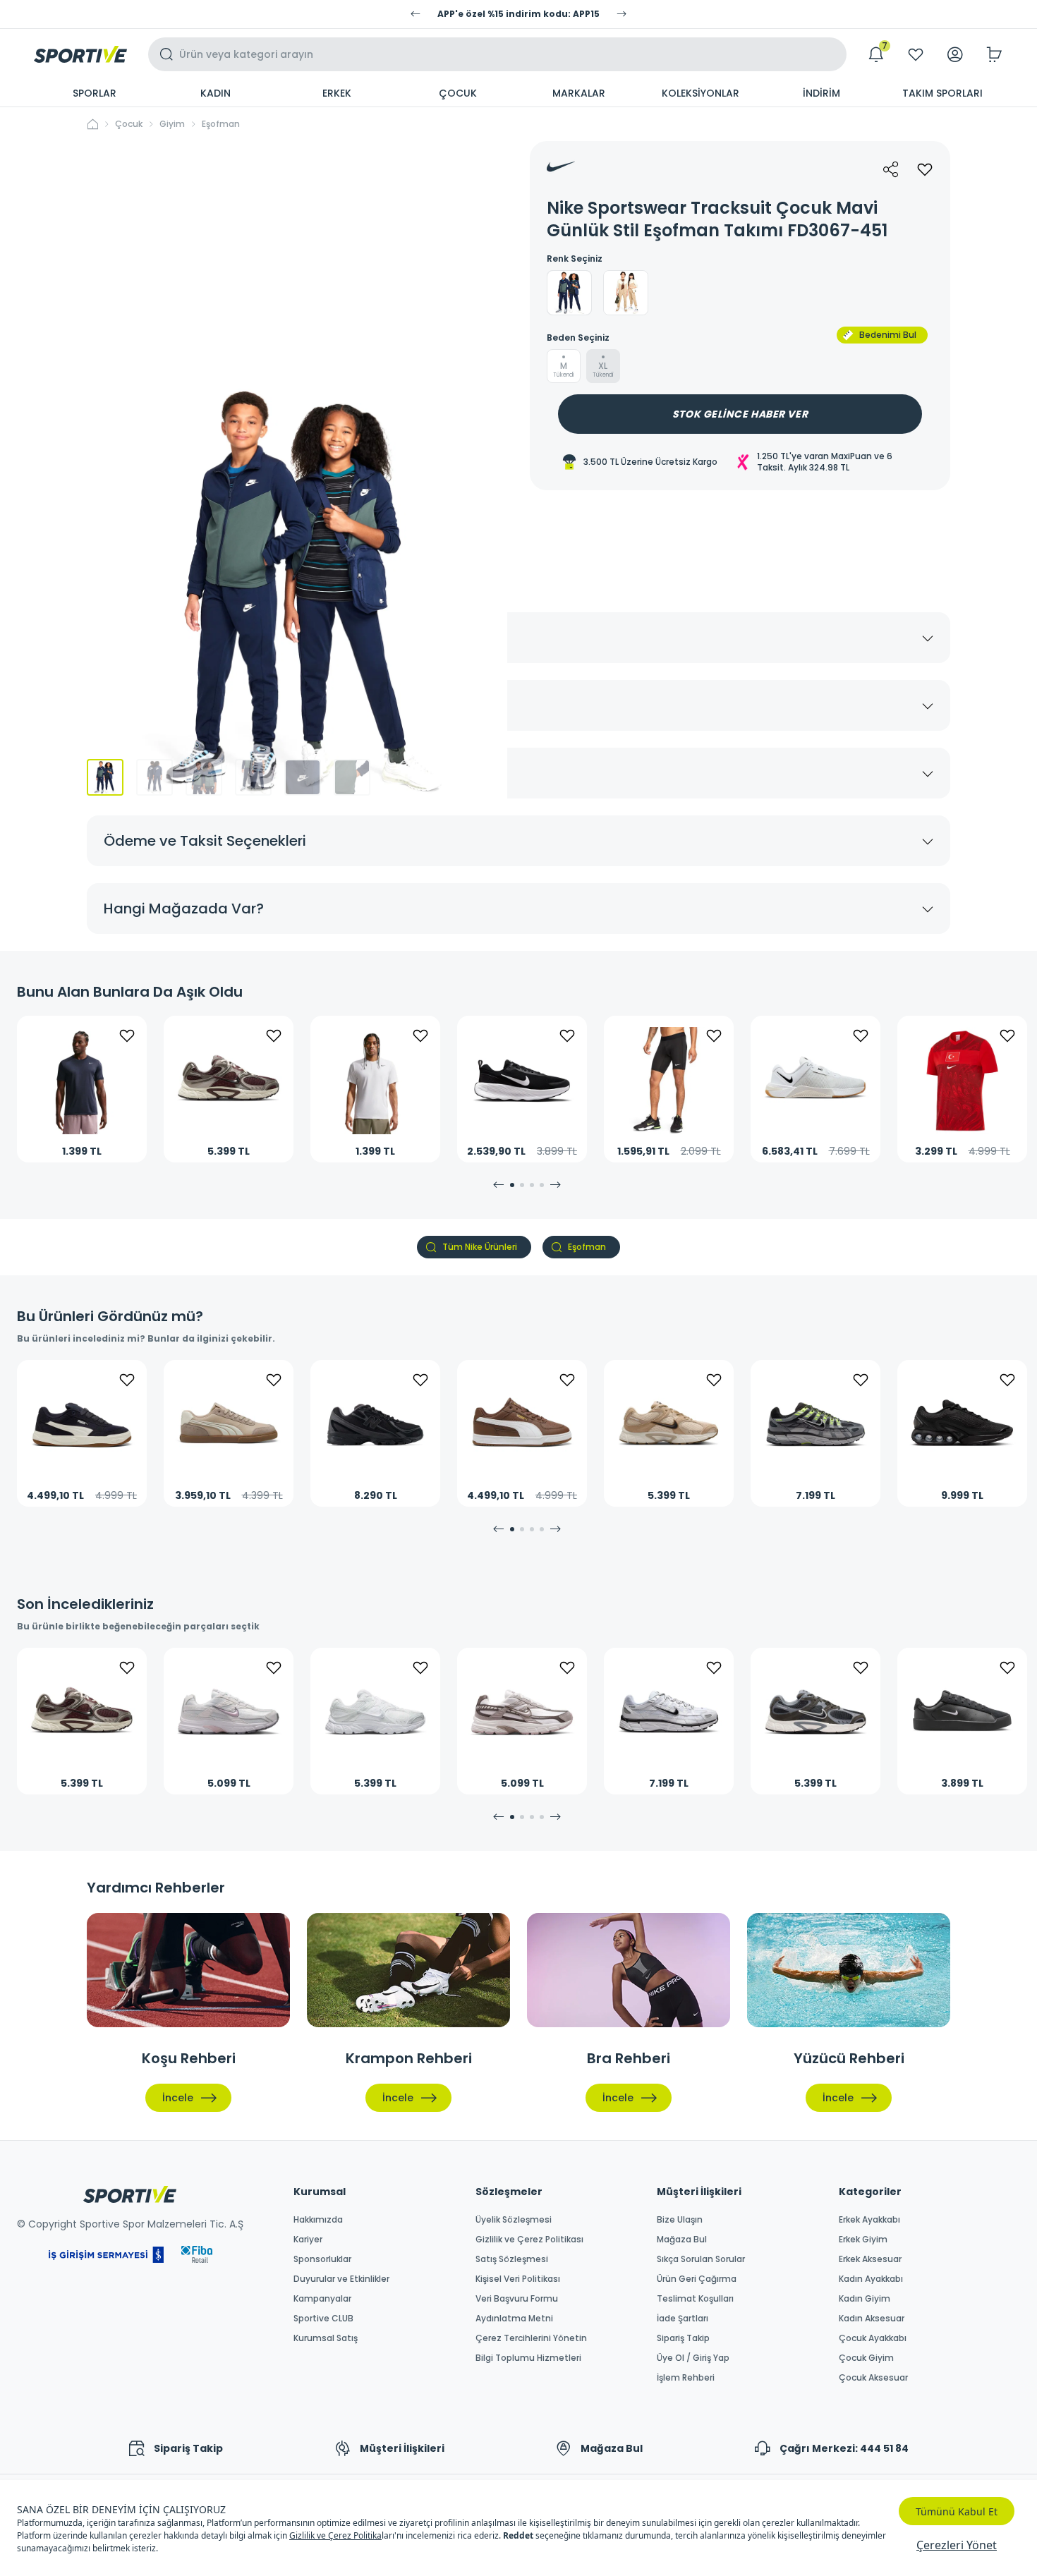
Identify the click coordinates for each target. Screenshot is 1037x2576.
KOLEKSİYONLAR (701, 93)
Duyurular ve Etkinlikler (341, 2279)
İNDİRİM (821, 93)
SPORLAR (95, 93)
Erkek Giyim (863, 2240)
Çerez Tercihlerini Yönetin (531, 2338)
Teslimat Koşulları (695, 2299)
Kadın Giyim (865, 2299)
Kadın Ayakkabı (871, 2279)
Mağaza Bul (682, 2240)
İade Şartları (683, 2319)
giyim (172, 124)
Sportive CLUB (323, 2319)
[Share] (891, 169)
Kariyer (308, 2240)
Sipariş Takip (683, 2338)
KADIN (216, 93)
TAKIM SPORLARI (942, 93)
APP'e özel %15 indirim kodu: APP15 (518, 14)
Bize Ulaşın (680, 2220)
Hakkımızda (318, 2220)
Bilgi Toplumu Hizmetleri (528, 2358)
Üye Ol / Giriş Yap (693, 2358)
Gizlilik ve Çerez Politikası (529, 2240)
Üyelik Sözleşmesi (514, 2220)
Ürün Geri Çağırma (697, 2279)
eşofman (221, 124)
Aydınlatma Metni (514, 2319)
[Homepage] (80, 54)
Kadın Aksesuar (872, 2319)
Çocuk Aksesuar (873, 2378)
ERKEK (337, 93)
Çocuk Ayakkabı (873, 2338)
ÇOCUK (458, 93)
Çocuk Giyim (866, 2358)
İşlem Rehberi (686, 2378)
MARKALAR (579, 93)
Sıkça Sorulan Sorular (701, 2259)
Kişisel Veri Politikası (518, 2279)
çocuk (129, 124)
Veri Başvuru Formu (517, 2299)
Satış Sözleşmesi (512, 2259)
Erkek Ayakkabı (869, 2220)
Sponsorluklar (322, 2259)
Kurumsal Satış (326, 2338)
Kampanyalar (322, 2299)
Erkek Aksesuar (870, 2259)
